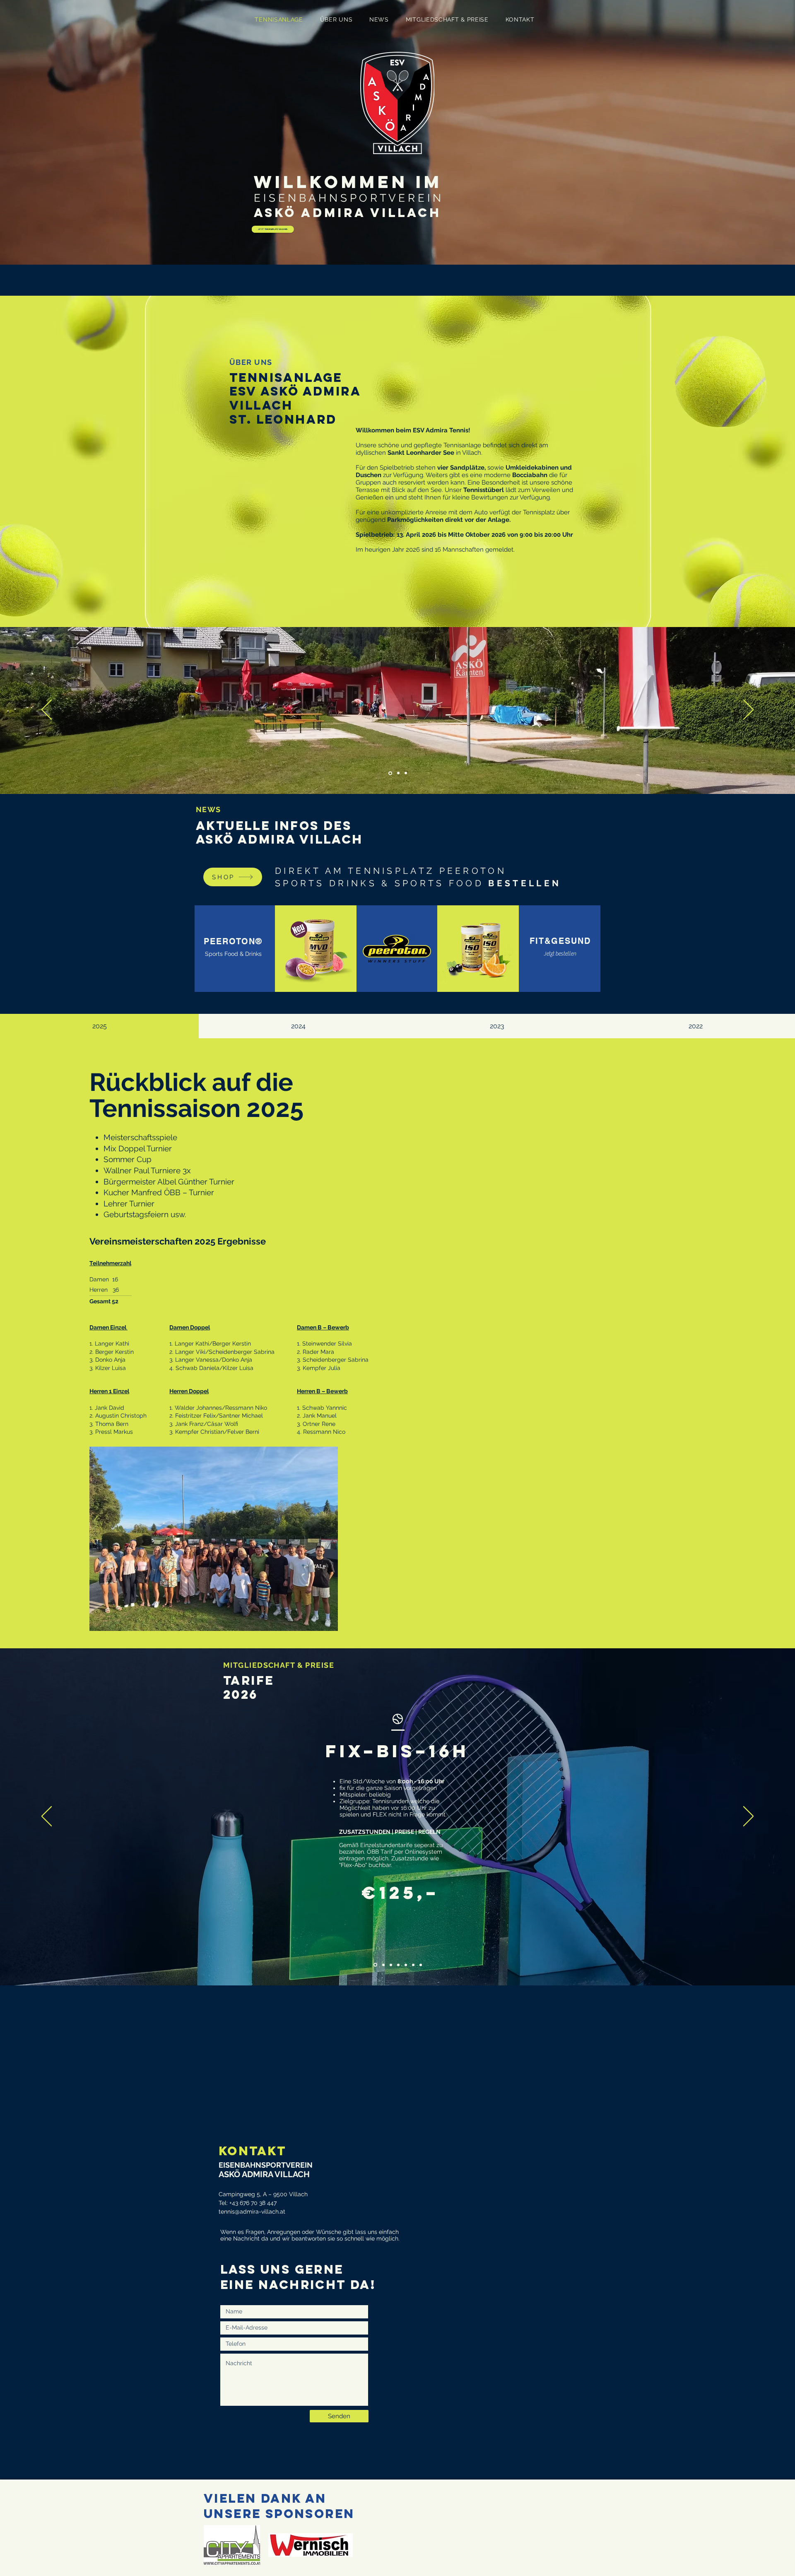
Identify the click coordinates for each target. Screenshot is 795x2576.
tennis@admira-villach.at (252, 2212)
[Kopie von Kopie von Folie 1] (390, 1965)
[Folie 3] (405, 773)
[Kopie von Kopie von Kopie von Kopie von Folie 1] (406, 1965)
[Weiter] (748, 710)
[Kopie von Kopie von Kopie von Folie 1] (398, 1965)
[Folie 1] (390, 773)
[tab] (99, 1026)
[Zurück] (47, 710)
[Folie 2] (397, 773)
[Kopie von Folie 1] (382, 1965)
